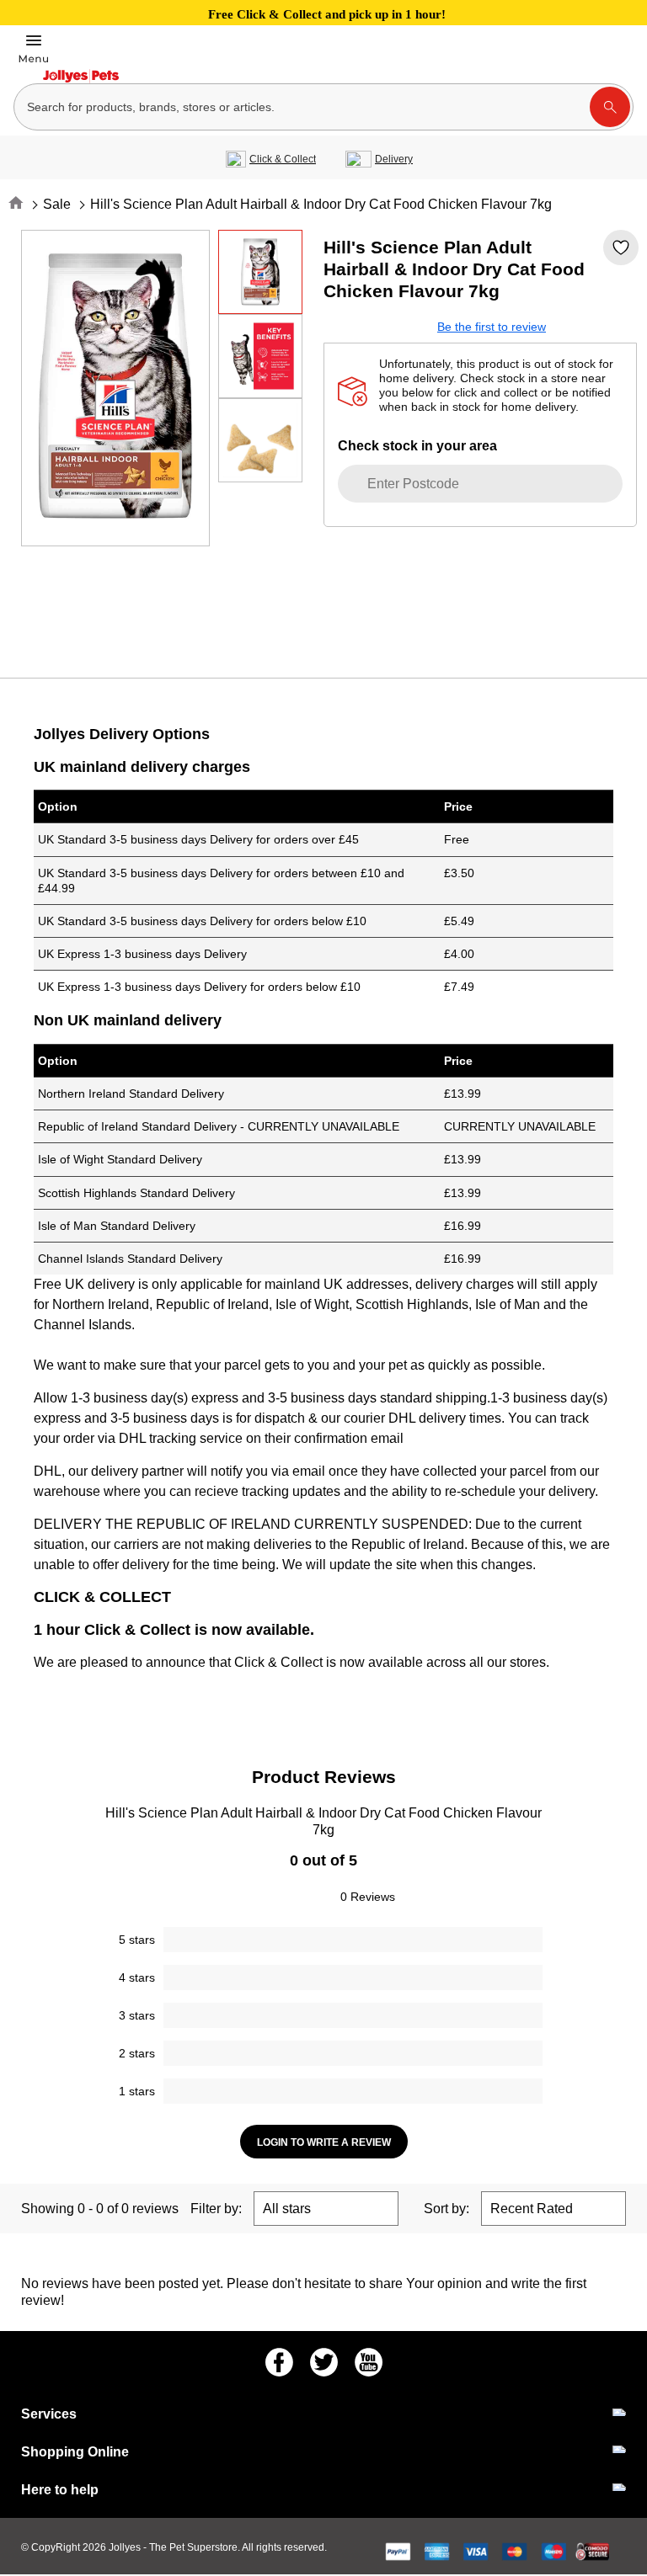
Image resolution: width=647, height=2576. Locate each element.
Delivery (394, 159)
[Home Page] (81, 76)
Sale (57, 204)
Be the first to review (492, 327)
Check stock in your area (417, 446)
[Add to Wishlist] (621, 247)
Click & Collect (283, 159)
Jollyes (126, 2547)
